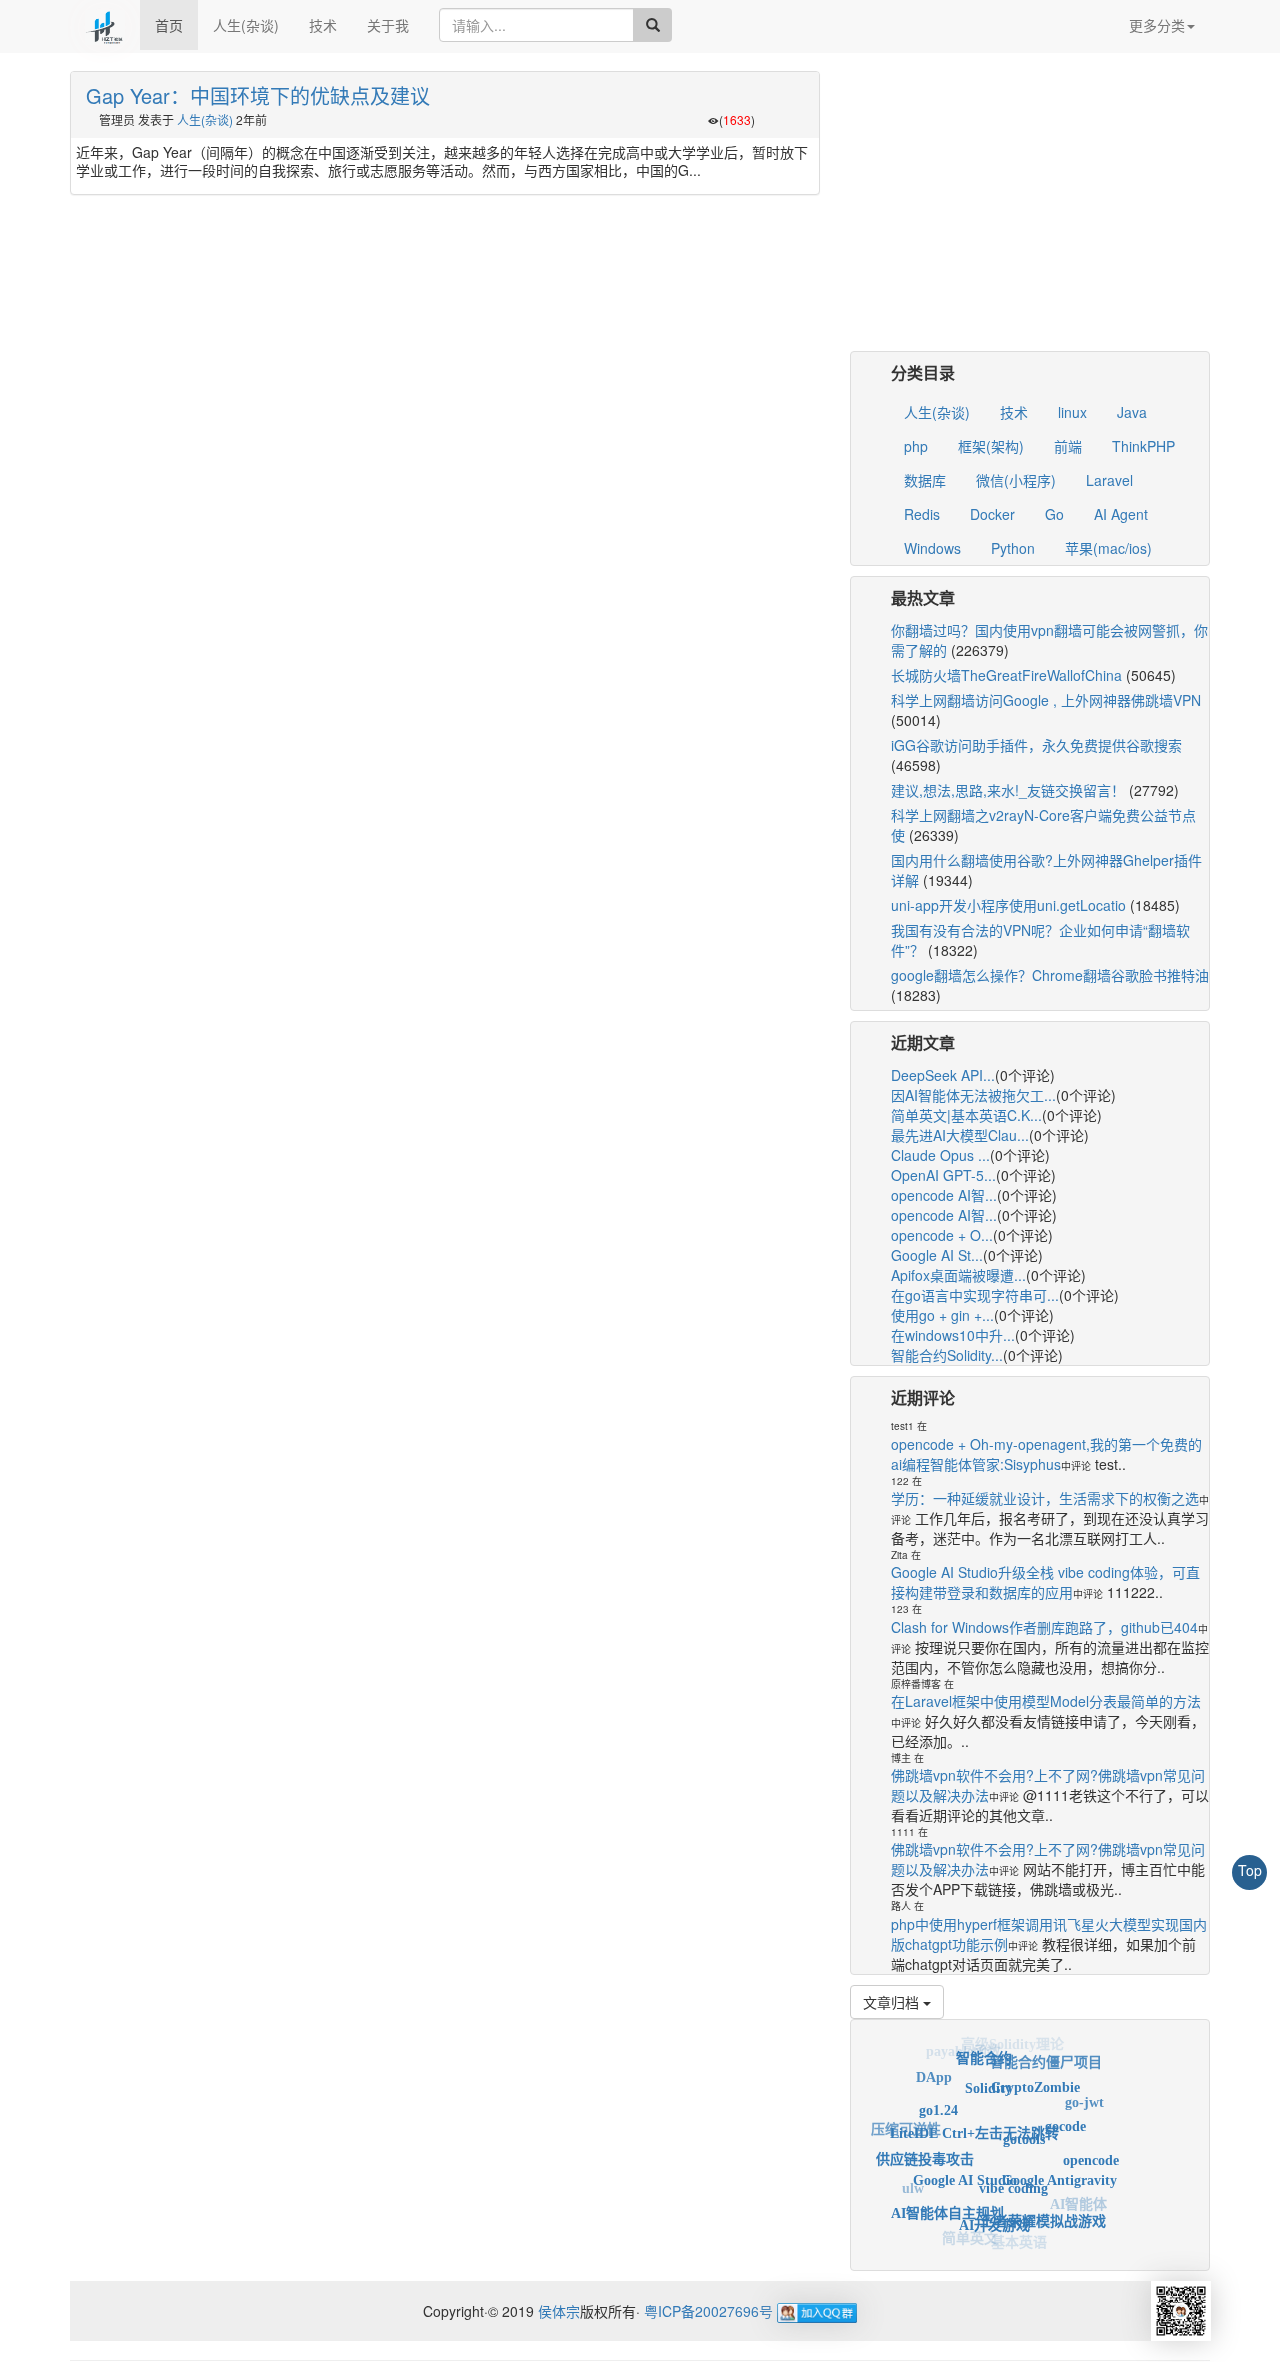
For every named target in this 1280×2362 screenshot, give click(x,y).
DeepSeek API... (943, 1075)
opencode (1091, 2151)
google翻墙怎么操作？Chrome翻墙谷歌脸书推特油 (1050, 975)
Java (1132, 412)
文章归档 (893, 2002)
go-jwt (1084, 2095)
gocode (1065, 2110)
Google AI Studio (965, 2160)
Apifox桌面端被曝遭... (958, 1275)
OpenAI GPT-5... (943, 1175)
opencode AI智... (944, 1195)
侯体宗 (557, 2311)
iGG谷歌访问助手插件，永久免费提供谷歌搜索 (1036, 745)
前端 (1068, 446)
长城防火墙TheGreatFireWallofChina (1006, 675)
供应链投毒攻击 (925, 2144)
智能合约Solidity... (947, 1355)
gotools (1024, 2117)
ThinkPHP (1143, 446)
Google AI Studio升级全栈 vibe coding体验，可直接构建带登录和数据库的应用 (1045, 1582)
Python (1013, 548)
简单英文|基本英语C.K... (966, 1115)
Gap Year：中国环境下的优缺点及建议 (258, 95)
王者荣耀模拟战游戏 (1043, 2208)
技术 (323, 25)
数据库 (925, 480)
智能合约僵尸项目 (1046, 2056)
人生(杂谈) (246, 25)
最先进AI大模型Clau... (960, 1135)
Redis (922, 514)
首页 (169, 25)
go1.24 (938, 2094)
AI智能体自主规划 (947, 2200)
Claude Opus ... (940, 1155)
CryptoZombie (1035, 2071)
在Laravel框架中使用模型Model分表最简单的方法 (1046, 1701)
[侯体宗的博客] (105, 25)
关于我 (388, 25)
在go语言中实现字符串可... (975, 1295)
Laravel (1109, 480)
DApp (934, 2071)
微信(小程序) (1016, 480)
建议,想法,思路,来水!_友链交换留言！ (1008, 790)
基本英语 (1019, 2237)
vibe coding (1013, 2166)
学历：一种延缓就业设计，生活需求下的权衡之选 (1045, 1498)
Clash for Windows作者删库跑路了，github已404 (1044, 1627)
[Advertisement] (1030, 211)
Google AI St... (937, 1255)
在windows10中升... (953, 1335)
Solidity (988, 2070)
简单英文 (970, 2234)
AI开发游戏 (994, 2209)
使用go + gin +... (942, 1315)
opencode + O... (942, 1235)
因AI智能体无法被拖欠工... (973, 1095)
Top (1250, 1870)
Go (1054, 514)
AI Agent (1121, 514)
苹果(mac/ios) (1108, 548)
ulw (913, 2182)
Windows (932, 548)
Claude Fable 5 (932, 2217)
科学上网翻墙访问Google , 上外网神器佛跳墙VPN (1046, 700)
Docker (992, 514)
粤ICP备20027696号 (708, 2311)
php (916, 446)
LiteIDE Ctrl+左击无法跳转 (974, 2111)
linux (1072, 412)
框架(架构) (991, 446)
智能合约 (984, 2049)
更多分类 (1157, 25)
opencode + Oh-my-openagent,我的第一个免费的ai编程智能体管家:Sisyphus (1046, 1454)
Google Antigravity (1059, 2162)
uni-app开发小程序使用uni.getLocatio (1008, 905)
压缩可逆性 (906, 2122)
